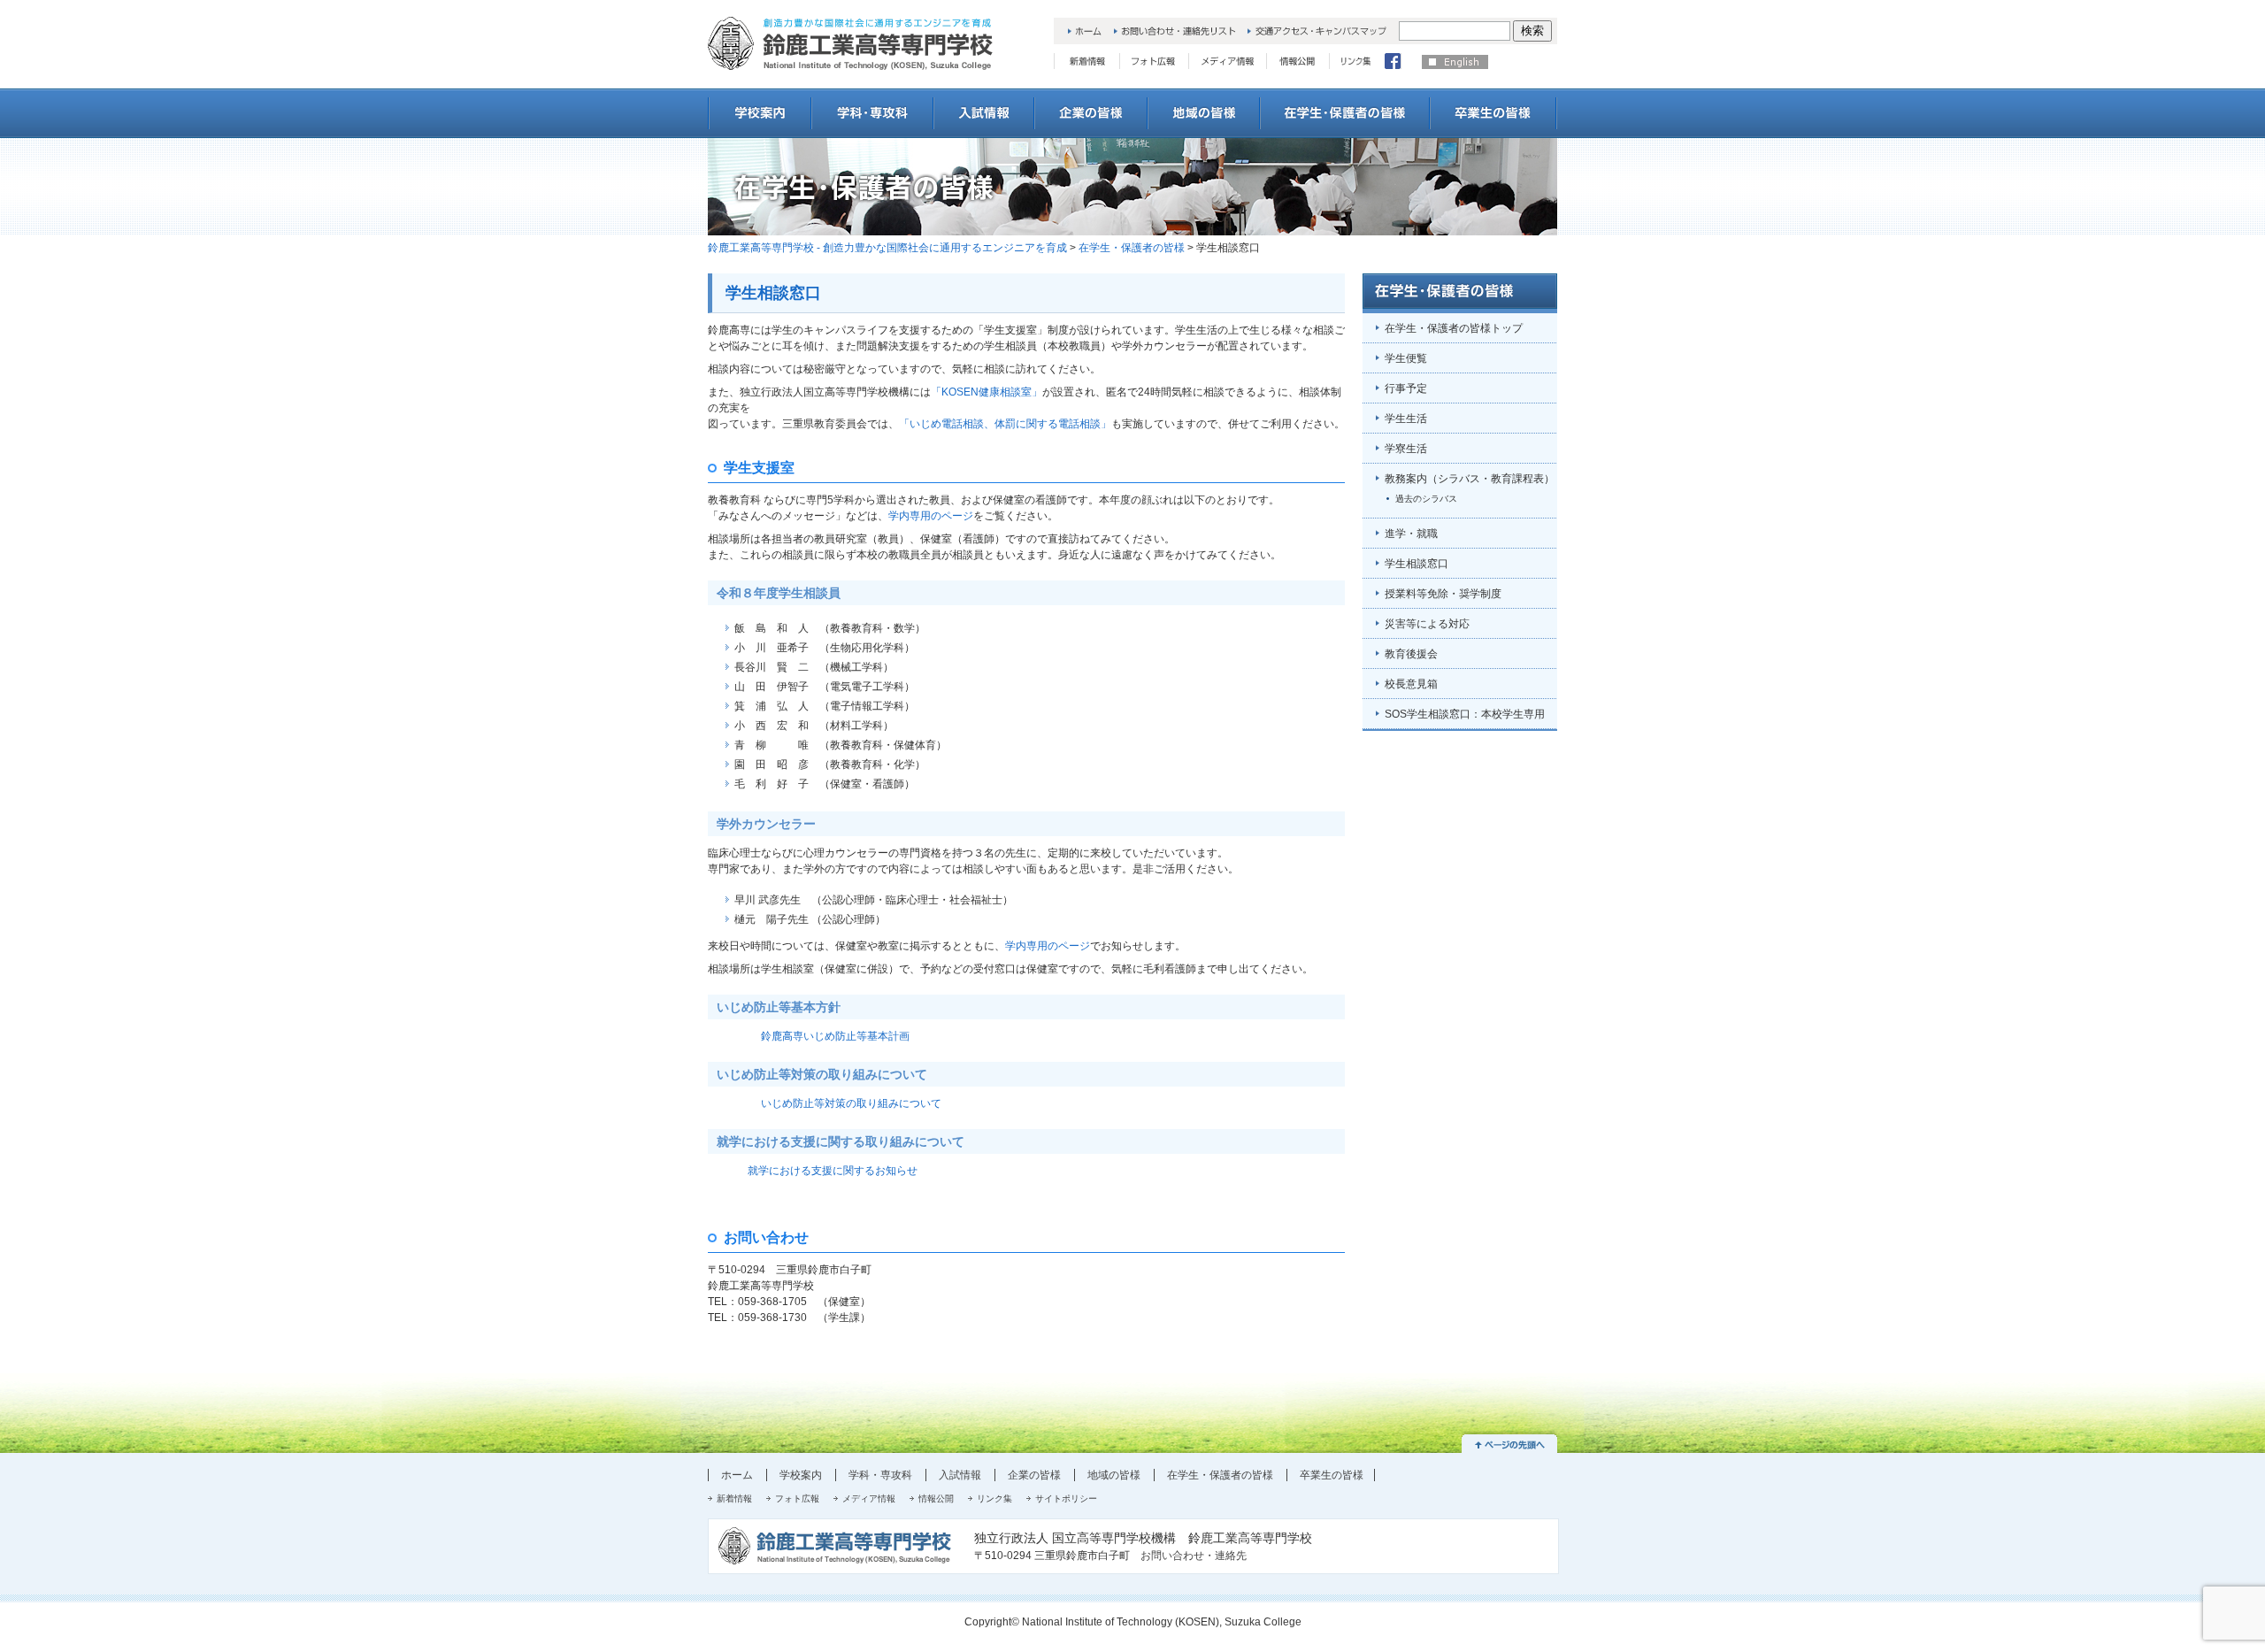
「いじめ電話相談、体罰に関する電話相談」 (1005, 424)
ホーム (737, 1475)
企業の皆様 (1034, 1475)
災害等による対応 (1427, 624)
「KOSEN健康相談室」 (987, 392)
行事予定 (1406, 388)
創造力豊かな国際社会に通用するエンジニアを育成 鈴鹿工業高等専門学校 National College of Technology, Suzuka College (850, 43)
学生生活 (1406, 419)
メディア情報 (869, 1498)
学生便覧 (1406, 358)
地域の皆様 (1114, 1475)
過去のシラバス (1426, 499)
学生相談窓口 (1417, 564)
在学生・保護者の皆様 (1132, 248)
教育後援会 (1411, 654)
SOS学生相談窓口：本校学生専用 (1465, 714)
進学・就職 (1411, 534)
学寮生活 (1406, 449)
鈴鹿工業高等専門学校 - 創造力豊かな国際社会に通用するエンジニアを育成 (887, 248)
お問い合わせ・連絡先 (1194, 1556)
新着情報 (734, 1498)
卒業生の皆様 (1332, 1475)
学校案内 (801, 1475)
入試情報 (960, 1475)
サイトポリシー (1066, 1498)
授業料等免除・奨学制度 (1443, 594)
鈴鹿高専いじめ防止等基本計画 (835, 1036)
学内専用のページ (931, 516)
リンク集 (994, 1498)
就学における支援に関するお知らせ (813, 1171)
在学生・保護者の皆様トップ (1454, 328)
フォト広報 (797, 1498)
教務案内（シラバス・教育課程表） (1470, 479)
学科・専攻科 (880, 1475)
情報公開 (936, 1498)
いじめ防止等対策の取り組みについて (851, 1103)
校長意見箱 (1411, 684)
